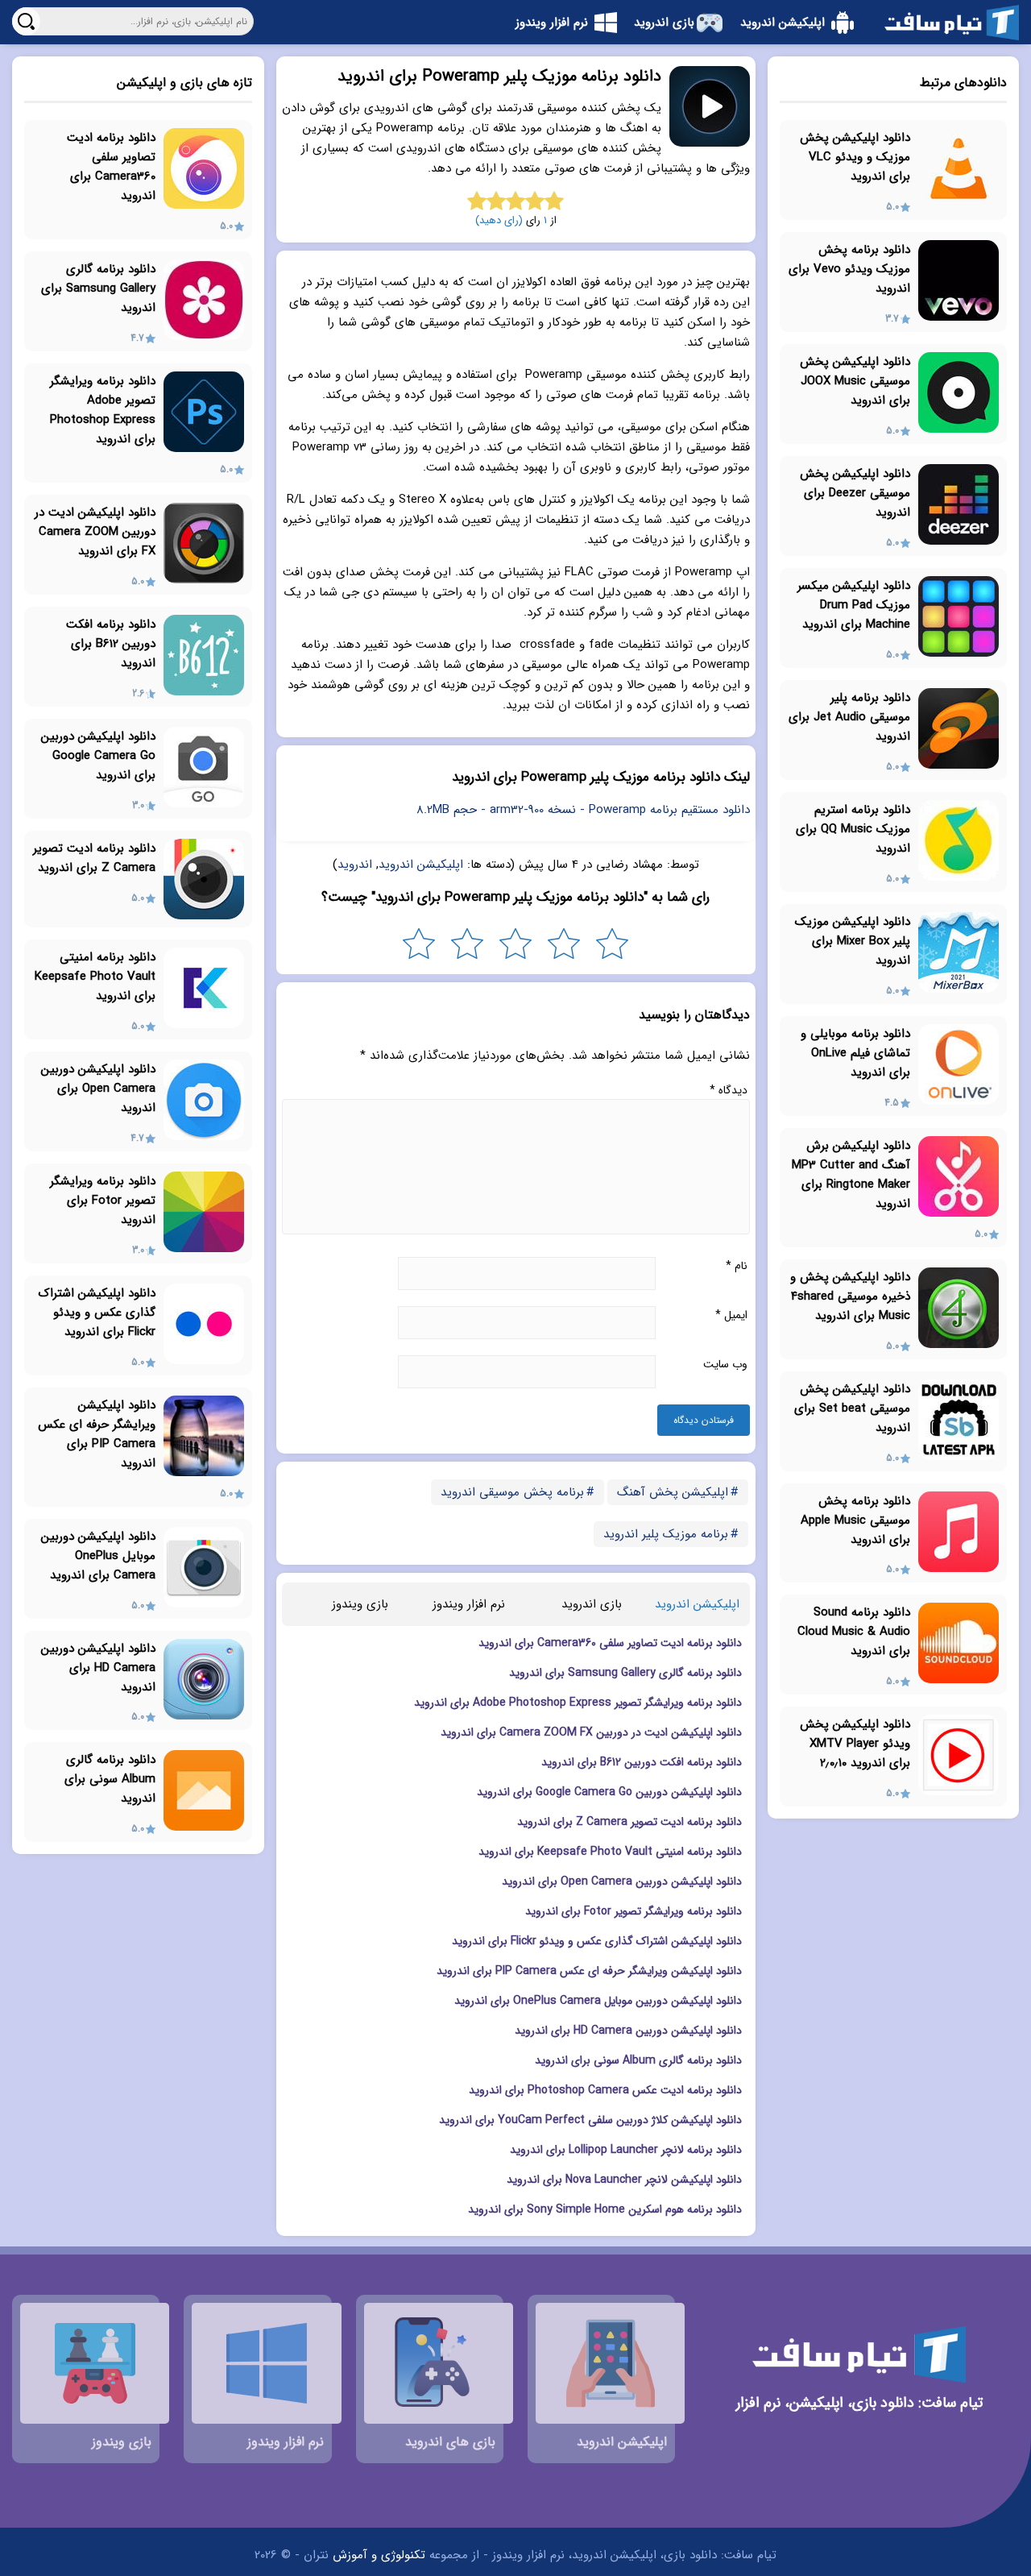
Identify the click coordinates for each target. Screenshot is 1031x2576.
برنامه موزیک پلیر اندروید (666, 1534)
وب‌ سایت (725, 1364)
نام (737, 1266)
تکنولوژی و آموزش (379, 2555)
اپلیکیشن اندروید (421, 865)
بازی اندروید (592, 1604)
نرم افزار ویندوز (469, 1604)
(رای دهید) (499, 220)
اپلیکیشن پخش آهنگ (673, 1492)
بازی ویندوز (360, 1604)
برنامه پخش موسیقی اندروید (512, 1492)
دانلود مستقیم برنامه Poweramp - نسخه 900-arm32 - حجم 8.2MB (583, 810)
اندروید (355, 865)
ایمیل (731, 1315)
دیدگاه (729, 1090)
